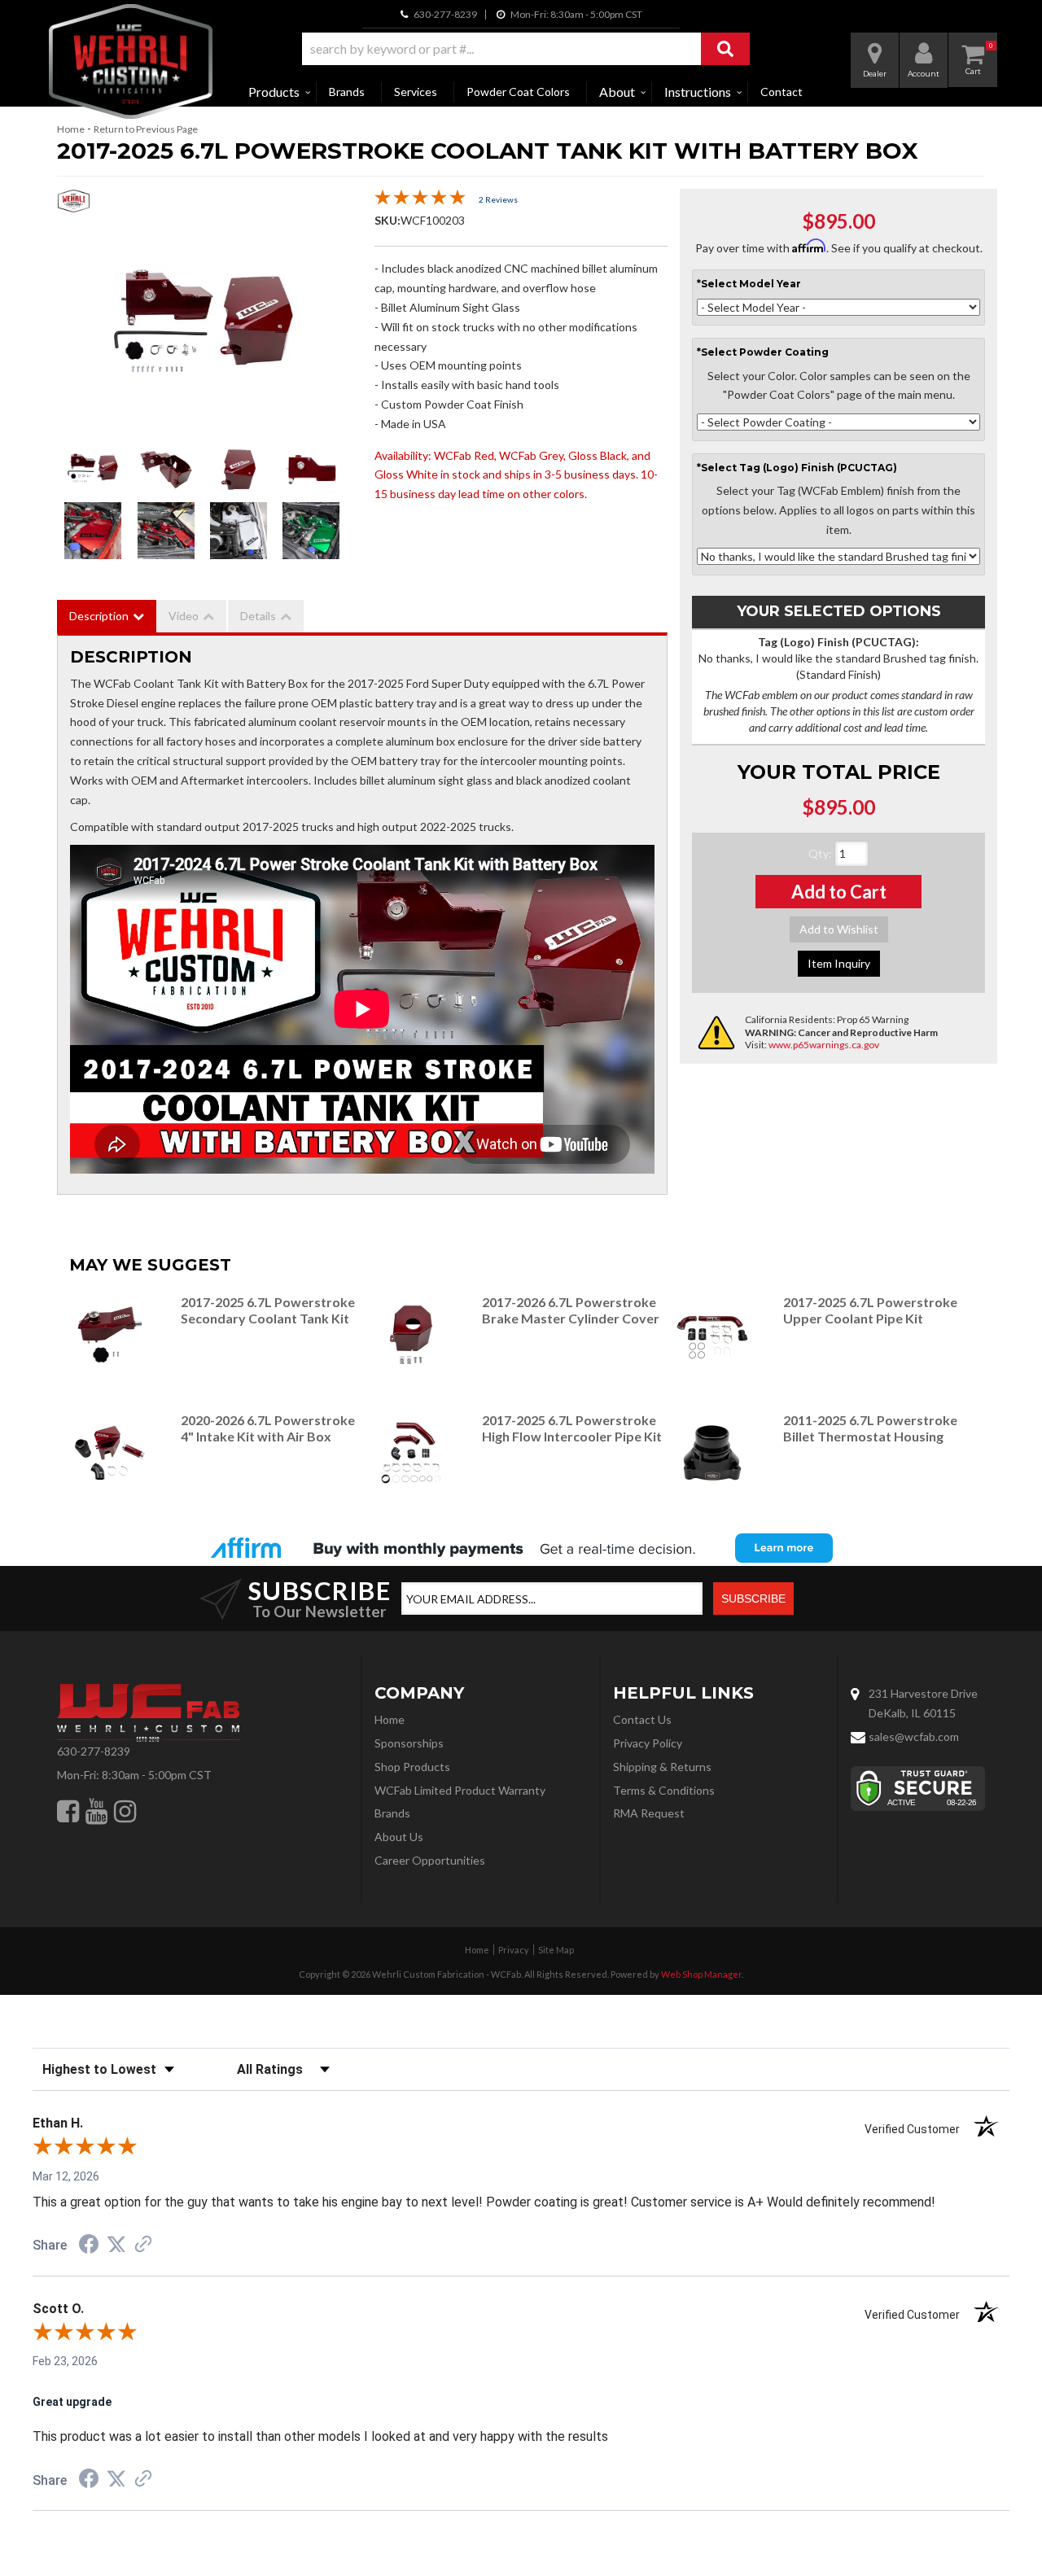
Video (184, 616)
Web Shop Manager (701, 1974)
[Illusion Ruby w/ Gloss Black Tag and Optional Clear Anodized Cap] (93, 531)
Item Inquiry (839, 963)
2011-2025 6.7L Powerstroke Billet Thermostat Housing (870, 1428)
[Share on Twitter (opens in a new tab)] (116, 2245)
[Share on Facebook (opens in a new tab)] (89, 2246)
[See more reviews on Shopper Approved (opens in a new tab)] (143, 2246)
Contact (781, 92)
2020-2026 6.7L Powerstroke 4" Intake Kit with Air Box (268, 1428)
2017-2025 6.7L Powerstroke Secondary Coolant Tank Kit (268, 1310)
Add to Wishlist (839, 929)
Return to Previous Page (146, 129)
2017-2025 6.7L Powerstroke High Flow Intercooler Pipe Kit (572, 1428)
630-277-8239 (94, 1751)
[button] (526, 49)
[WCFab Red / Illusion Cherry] (204, 327)
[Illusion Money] (311, 531)
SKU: (387, 220)
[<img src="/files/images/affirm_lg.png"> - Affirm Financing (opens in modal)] (521, 1548)
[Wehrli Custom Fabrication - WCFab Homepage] (131, 61)
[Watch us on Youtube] (96, 1811)
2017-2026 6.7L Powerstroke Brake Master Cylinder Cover (571, 1310)
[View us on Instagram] (125, 1811)
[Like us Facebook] (68, 1811)
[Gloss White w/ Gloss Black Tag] (239, 531)
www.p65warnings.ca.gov (824, 1045)
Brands (347, 92)
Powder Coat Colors (518, 92)
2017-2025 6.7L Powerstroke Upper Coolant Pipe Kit (870, 1310)
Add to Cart (839, 892)
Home (71, 129)
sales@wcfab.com (914, 1736)
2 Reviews (498, 199)
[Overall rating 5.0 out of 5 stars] (420, 201)
